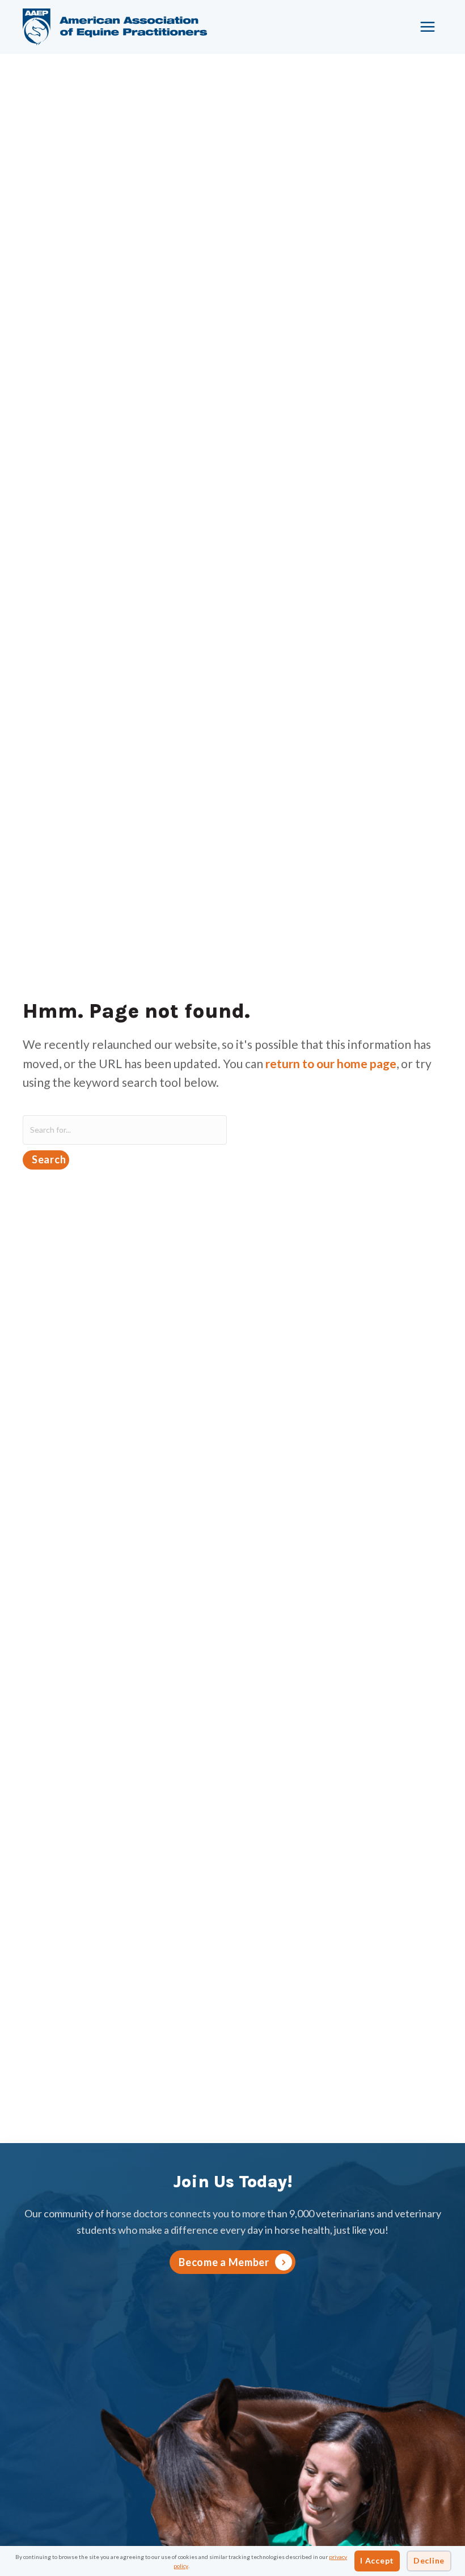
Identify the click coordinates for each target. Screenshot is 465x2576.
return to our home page (331, 1063)
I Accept (377, 2560)
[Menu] (428, 27)
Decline (429, 2560)
